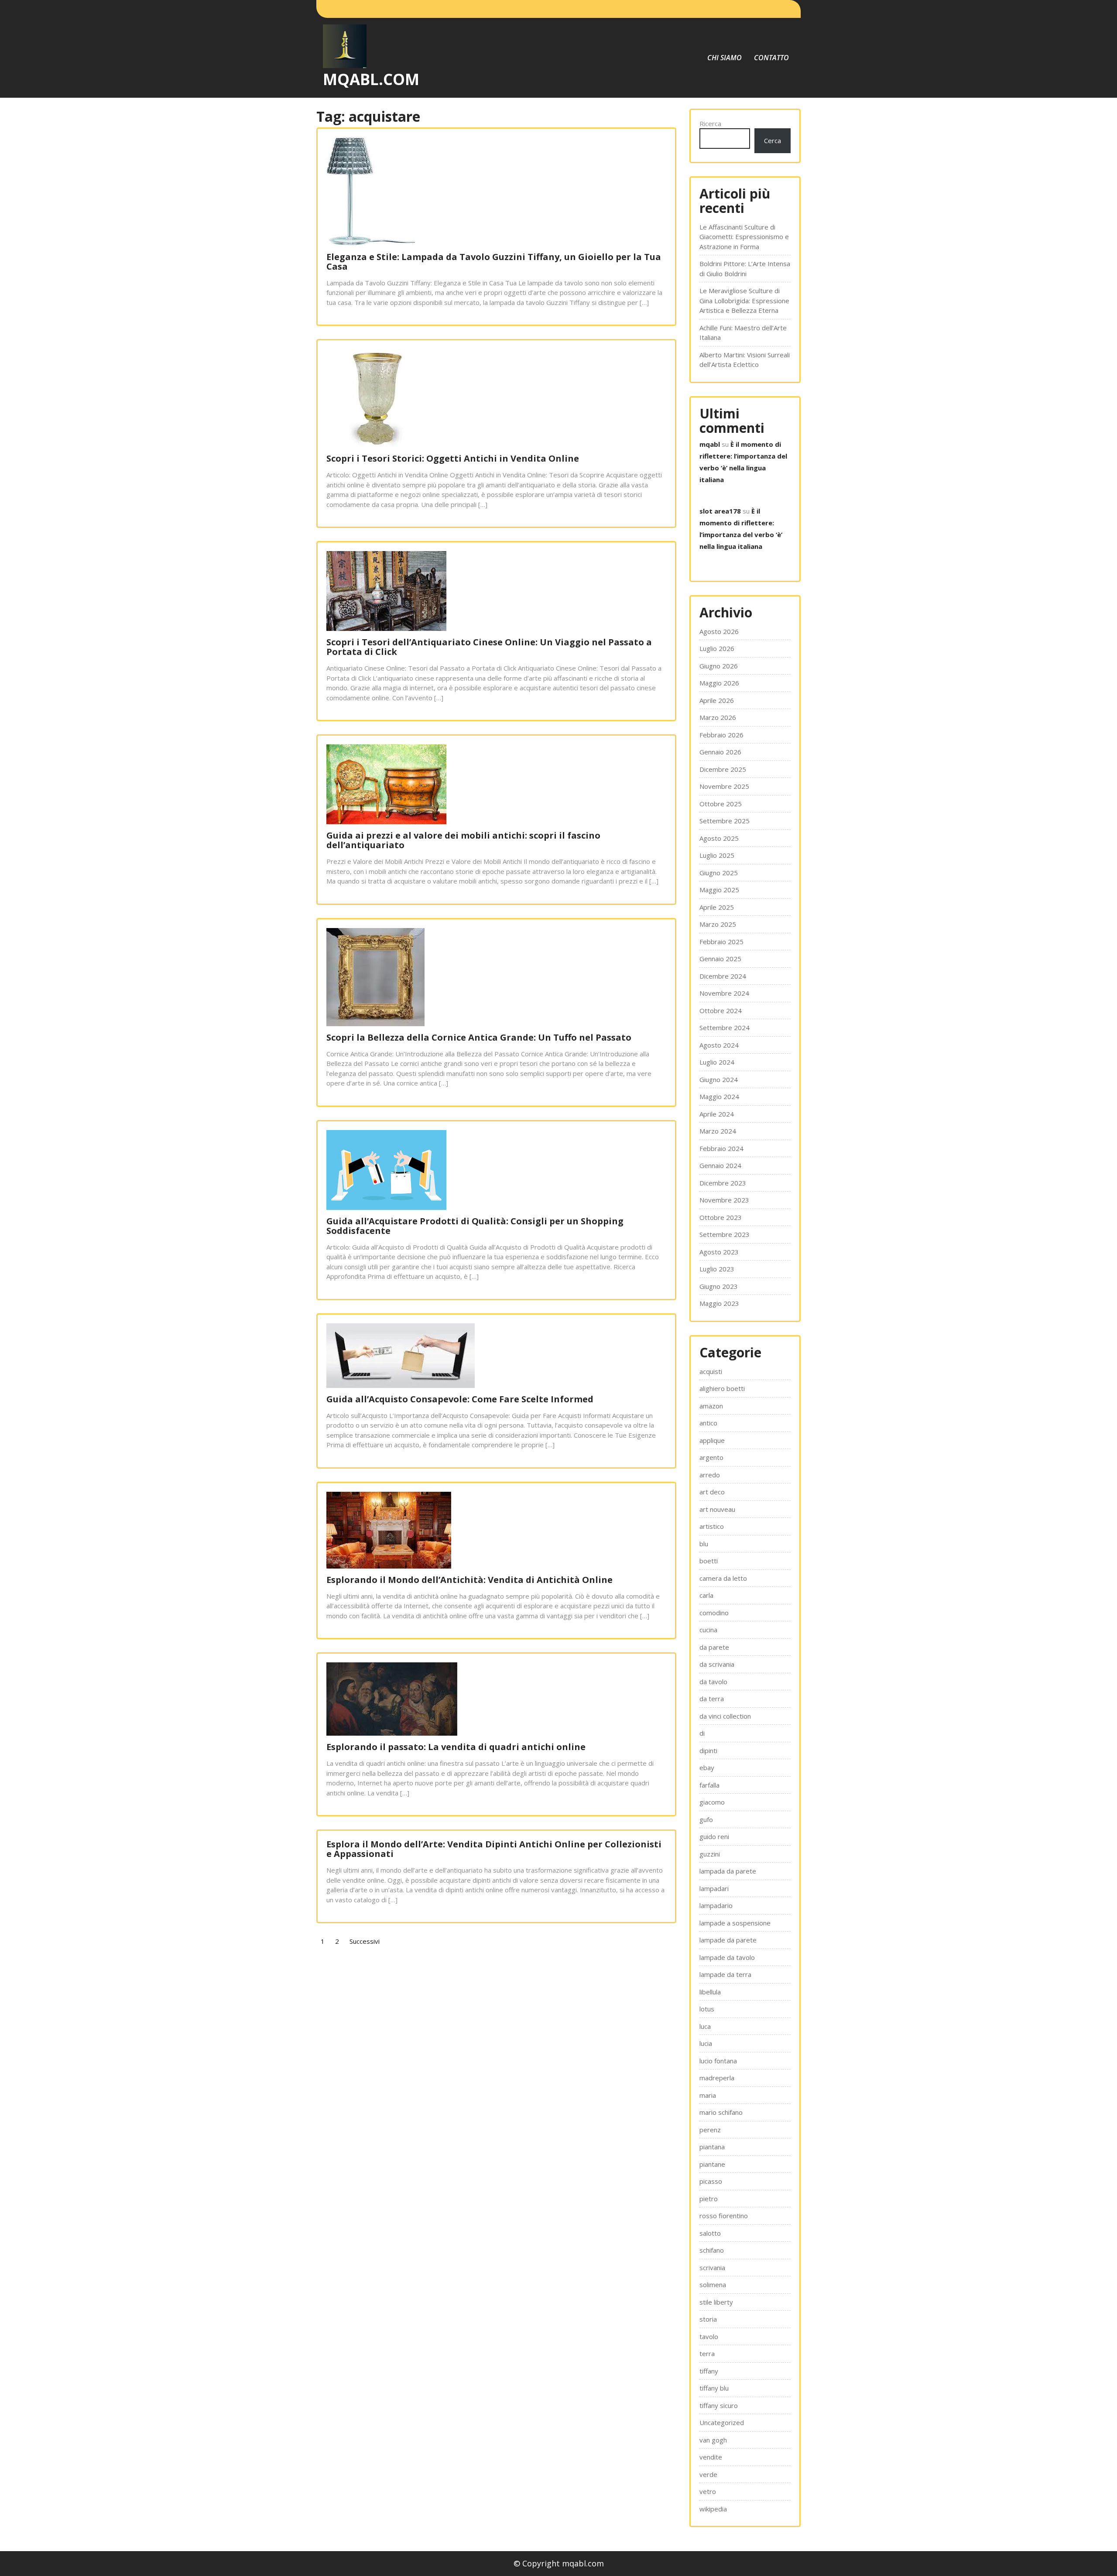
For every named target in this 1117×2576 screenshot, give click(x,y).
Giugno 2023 (719, 1286)
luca (705, 2026)
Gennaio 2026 (720, 752)
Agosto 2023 (719, 1252)
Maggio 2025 (719, 890)
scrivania (712, 2268)
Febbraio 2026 (721, 735)
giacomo (712, 1802)
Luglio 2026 (717, 648)
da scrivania (717, 1664)
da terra (712, 1699)
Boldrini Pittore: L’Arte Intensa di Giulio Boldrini (745, 269)
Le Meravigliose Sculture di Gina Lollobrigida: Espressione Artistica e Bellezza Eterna (744, 300)
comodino (714, 1613)
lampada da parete (728, 1871)
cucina (708, 1630)
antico (708, 1423)
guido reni (714, 1836)
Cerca (773, 140)
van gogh (713, 2440)
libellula (710, 1992)
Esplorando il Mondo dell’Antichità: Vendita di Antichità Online (469, 1580)
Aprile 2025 (717, 907)
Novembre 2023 (724, 1200)
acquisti (711, 1371)
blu (704, 1544)
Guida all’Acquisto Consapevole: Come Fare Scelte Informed (460, 1399)
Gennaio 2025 (720, 959)
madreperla (717, 2078)
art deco (712, 1492)
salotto (710, 2233)
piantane (712, 2164)
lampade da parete (728, 1940)
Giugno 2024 (719, 1079)
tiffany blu (714, 2388)
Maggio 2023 (719, 1303)
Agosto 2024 (719, 1045)
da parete (714, 1647)
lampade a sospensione (735, 1923)
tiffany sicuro (719, 2405)
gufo (706, 1819)
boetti (709, 1561)
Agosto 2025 (719, 838)
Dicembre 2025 (723, 769)
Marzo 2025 (718, 924)
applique (712, 1440)
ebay (707, 1768)
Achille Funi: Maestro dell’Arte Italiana (743, 333)
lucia (706, 2043)
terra (707, 2353)
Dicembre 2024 (723, 976)
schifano (712, 2250)
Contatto (771, 58)
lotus (707, 2009)
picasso (711, 2181)
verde (708, 2474)
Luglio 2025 (717, 855)
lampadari (714, 1888)
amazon (711, 1406)
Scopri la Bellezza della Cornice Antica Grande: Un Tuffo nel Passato (479, 1037)
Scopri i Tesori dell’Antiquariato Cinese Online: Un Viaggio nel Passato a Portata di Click (489, 647)
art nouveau (717, 1509)
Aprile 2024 (717, 1114)
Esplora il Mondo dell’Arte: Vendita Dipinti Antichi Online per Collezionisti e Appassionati (494, 1849)
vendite (711, 2457)
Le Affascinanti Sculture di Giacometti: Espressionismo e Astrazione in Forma (744, 237)
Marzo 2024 (718, 1131)
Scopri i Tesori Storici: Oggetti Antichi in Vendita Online (453, 458)
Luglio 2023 (717, 1269)
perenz (710, 2130)
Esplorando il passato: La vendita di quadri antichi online (456, 1747)
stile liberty (716, 2302)
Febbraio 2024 (721, 1148)
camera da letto (723, 1578)
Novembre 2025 (724, 786)
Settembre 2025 (725, 821)
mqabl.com (371, 79)
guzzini (710, 1854)
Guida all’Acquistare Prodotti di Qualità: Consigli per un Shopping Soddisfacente (475, 1226)
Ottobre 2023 (721, 1217)
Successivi (365, 1941)
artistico (712, 1526)
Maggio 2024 (719, 1096)
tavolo (709, 2336)
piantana (712, 2147)
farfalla (709, 1785)
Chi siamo (725, 58)
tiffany (709, 2371)
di (702, 1733)
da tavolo (713, 1682)
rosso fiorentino (724, 2216)
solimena (713, 2285)
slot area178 (720, 511)
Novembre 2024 (724, 993)
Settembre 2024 (725, 1028)
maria (708, 2095)
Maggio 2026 (719, 683)
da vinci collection (725, 1716)
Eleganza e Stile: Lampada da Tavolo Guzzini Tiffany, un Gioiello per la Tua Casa (494, 262)
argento (711, 1457)
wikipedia (713, 2509)
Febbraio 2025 (721, 942)
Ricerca (710, 123)
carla (706, 1595)
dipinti (708, 1750)
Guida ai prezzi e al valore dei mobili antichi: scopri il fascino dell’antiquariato (463, 840)
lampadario (716, 1905)
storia (708, 2319)
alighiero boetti (722, 1388)
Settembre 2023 (725, 1234)
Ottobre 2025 (721, 804)
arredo (710, 1475)
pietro (709, 2199)
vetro (708, 2491)
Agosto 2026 (719, 631)
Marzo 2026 (718, 717)
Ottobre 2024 (721, 1011)
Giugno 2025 (719, 873)
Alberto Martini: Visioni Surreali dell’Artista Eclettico (745, 360)
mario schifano (721, 2112)
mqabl (710, 444)
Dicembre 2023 (723, 1183)
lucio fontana (718, 2061)
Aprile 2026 (717, 700)
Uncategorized (722, 2422)
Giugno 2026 (719, 666)
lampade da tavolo (727, 1957)
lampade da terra (725, 1974)
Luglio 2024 (717, 1062)
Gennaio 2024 (720, 1165)
